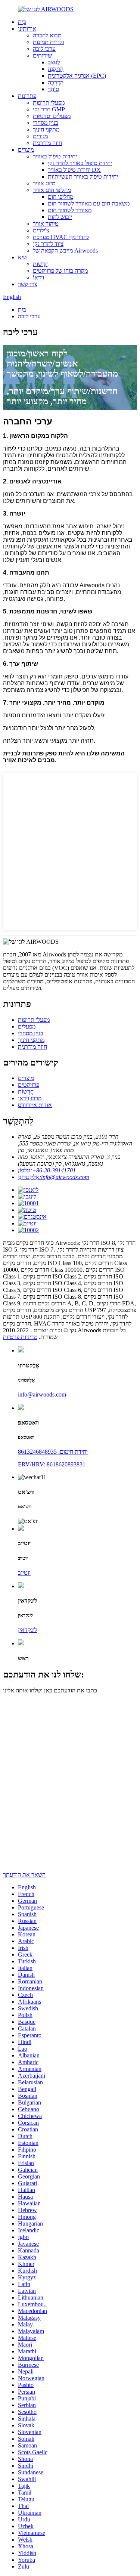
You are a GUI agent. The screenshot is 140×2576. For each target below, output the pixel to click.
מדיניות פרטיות (20, 1337)
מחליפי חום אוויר (52, 190)
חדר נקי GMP (49, 109)
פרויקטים (29, 1085)
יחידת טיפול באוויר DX (74, 170)
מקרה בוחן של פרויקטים (60, 271)
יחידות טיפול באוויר (55, 156)
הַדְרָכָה (56, 82)
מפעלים (27, 1026)
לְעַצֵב (54, 62)
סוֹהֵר (53, 89)
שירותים (42, 55)
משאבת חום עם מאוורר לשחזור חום (89, 203)
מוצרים (26, 150)
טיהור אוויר (46, 224)
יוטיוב (24, 1573)
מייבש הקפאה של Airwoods (65, 251)
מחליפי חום (60, 197)
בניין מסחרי (46, 123)
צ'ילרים (41, 230)
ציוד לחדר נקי (48, 244)
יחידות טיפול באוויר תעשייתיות (83, 177)
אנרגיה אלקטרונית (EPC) (77, 76)
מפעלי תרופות (49, 103)
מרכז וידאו (30, 1098)
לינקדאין (27, 1630)
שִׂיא (23, 257)
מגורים (40, 136)
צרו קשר (28, 284)
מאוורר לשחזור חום (70, 210)
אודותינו (27, 29)
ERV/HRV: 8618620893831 (52, 1464)
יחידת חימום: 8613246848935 (53, 1452)
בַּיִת (22, 22)
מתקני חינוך (46, 129)
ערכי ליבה (44, 49)
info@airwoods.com (42, 1394)
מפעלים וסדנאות (52, 116)
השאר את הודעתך (24, 1875)
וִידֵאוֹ (38, 277)
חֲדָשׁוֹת (41, 264)
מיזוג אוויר (44, 183)
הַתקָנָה (56, 69)
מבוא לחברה (47, 35)
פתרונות (27, 96)
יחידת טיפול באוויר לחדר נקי (80, 163)
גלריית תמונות (49, 42)
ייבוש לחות (60, 217)
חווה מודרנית (47, 143)
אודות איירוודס (35, 1105)
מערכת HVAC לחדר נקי (61, 237)
